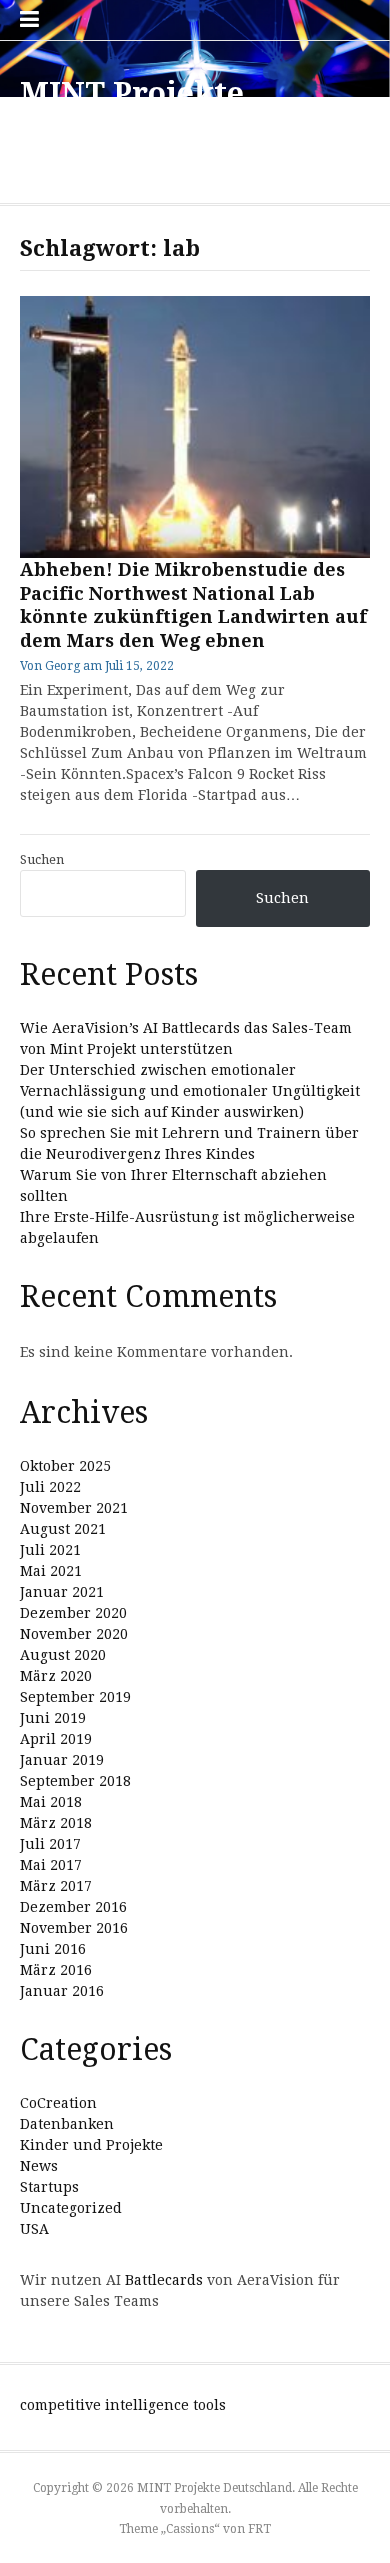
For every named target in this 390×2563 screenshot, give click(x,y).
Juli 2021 (50, 1550)
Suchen (42, 859)
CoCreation (58, 2103)
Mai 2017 (51, 1865)
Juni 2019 (53, 1718)
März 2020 (56, 1676)
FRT (259, 2529)
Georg (62, 666)
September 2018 (75, 1781)
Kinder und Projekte (91, 2145)
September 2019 (75, 1697)
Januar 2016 (62, 1991)
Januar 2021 (62, 1592)
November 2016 (74, 1928)
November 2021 (74, 1508)
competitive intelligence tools (123, 2405)
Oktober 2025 (65, 1466)
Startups (49, 2187)
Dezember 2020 (73, 1613)
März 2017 (56, 1886)
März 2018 (56, 1823)
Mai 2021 (51, 1571)
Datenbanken (67, 2124)
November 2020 (74, 1634)
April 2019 (56, 1739)
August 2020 (63, 1655)
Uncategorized (71, 2208)
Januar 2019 (62, 1760)
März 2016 (56, 1970)
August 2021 (63, 1529)
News (39, 2166)
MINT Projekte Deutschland (132, 111)
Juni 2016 (53, 1949)
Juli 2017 (50, 1844)
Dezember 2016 (73, 1907)
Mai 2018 (51, 1802)
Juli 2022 (50, 1487)
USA (34, 2229)
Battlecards (164, 2280)
